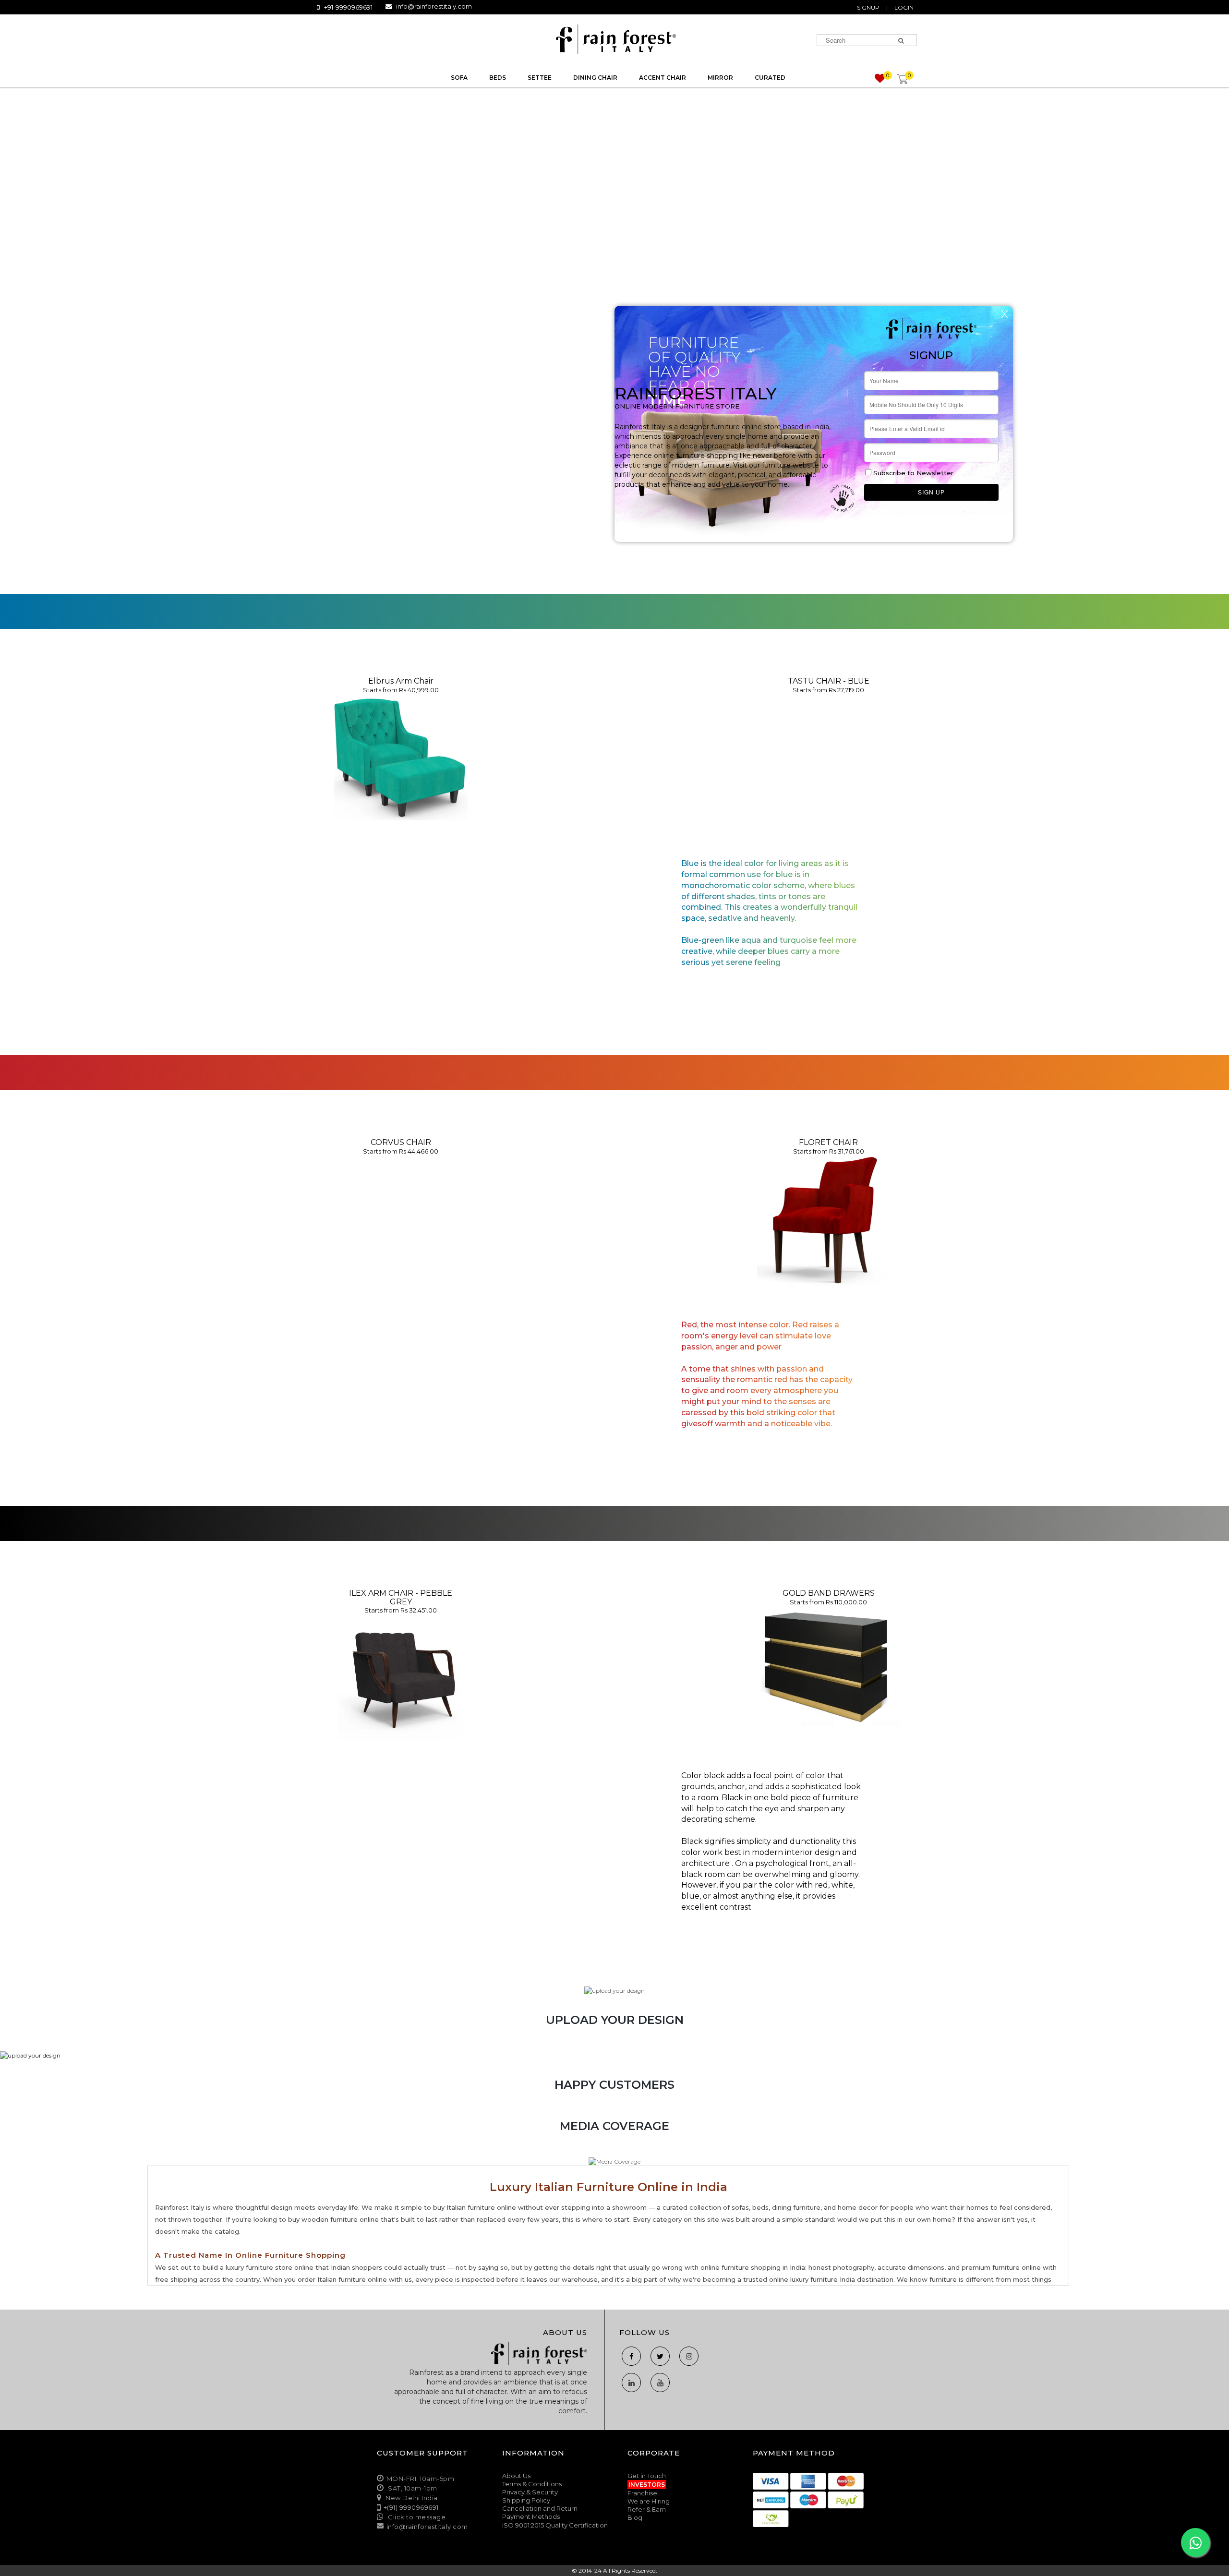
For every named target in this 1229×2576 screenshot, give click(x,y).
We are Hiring (649, 2501)
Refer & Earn (647, 2509)
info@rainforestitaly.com (434, 6)
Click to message (416, 2517)
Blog (635, 2517)
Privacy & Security (530, 2492)
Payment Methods (531, 2516)
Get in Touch (647, 2476)
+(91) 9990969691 (411, 2507)
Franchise (642, 2493)
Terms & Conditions (532, 2484)
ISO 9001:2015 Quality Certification (555, 2525)
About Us (516, 2476)
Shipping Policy (526, 2500)
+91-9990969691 (348, 7)
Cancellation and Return (540, 2508)
